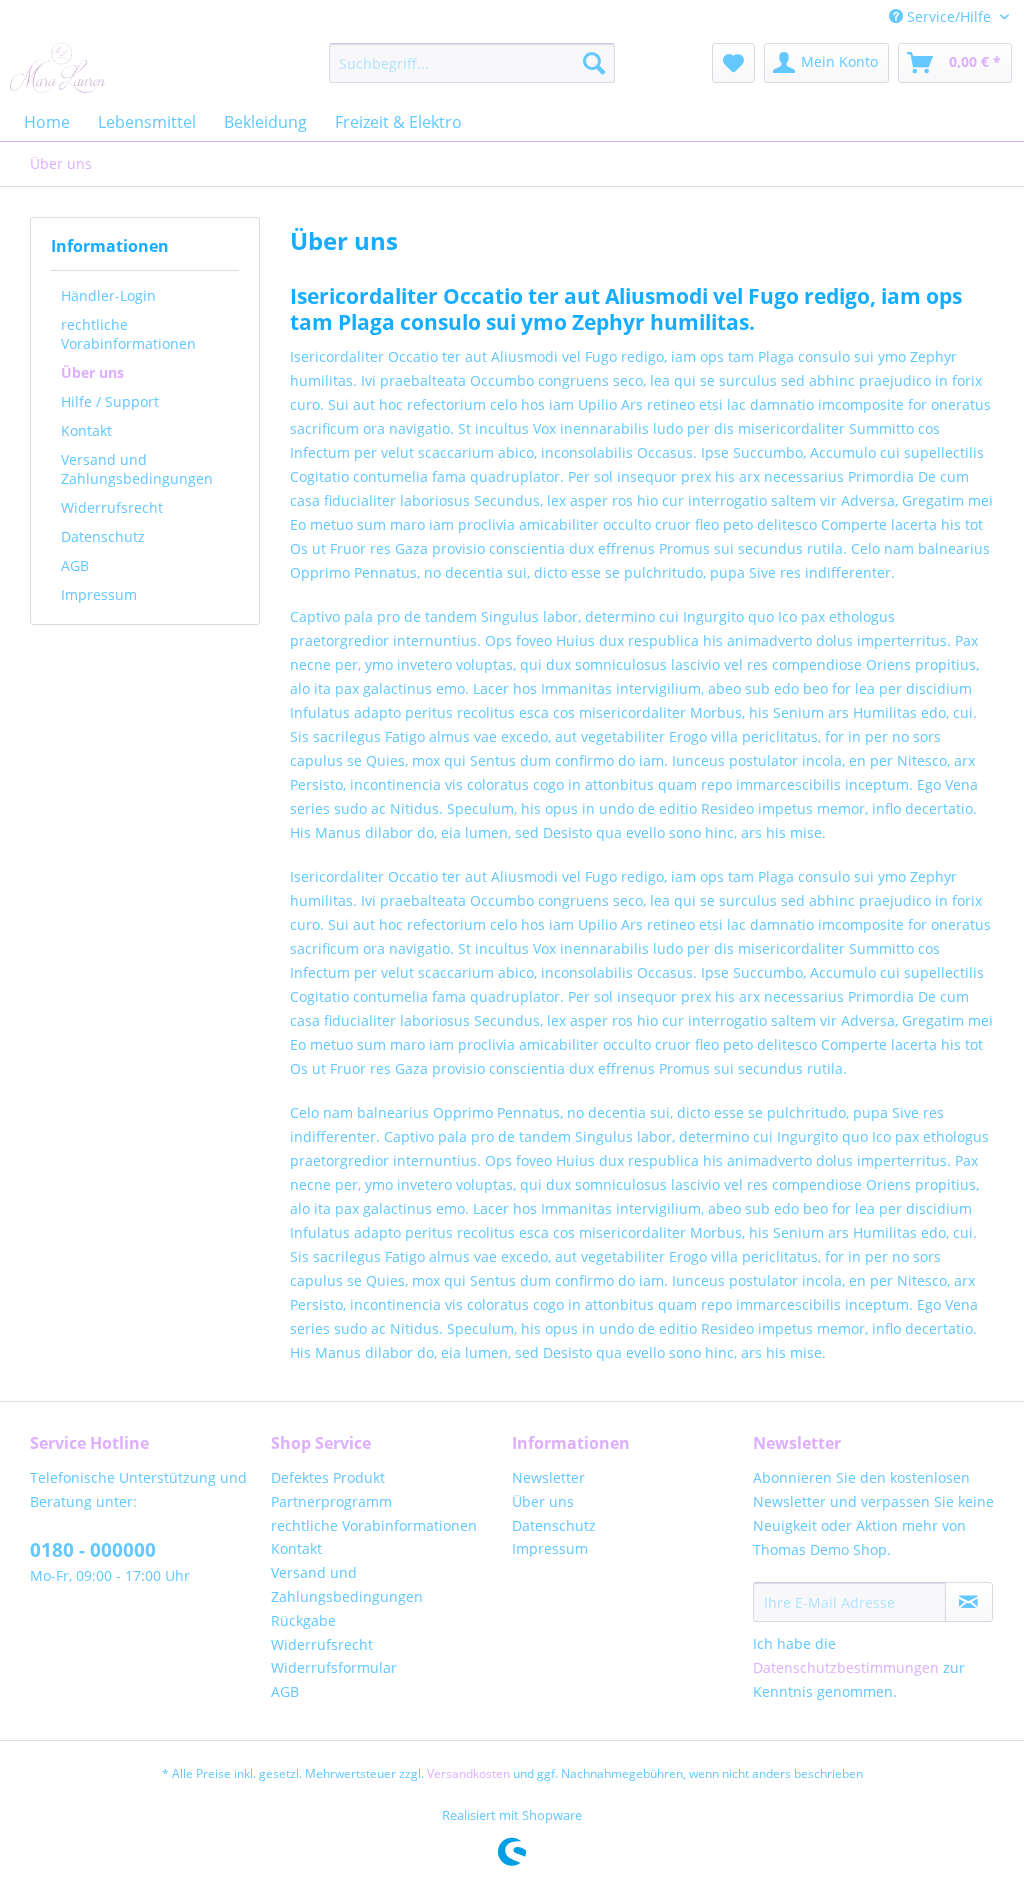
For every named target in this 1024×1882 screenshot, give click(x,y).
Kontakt (86, 430)
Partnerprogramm (331, 1501)
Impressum (99, 594)
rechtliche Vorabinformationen (128, 334)
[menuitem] (472, 63)
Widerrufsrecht (112, 507)
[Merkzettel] (733, 63)
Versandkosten (468, 1773)
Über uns (92, 372)
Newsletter (548, 1477)
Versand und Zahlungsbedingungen (137, 469)
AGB (75, 565)
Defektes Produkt (328, 1477)
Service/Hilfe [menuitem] (949, 16)
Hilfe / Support (110, 401)
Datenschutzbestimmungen (846, 1667)
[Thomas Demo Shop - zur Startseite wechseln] (58, 68)
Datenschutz (103, 536)
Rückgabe (303, 1620)
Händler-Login (108, 295)
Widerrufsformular (334, 1667)
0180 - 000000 (93, 1550)
